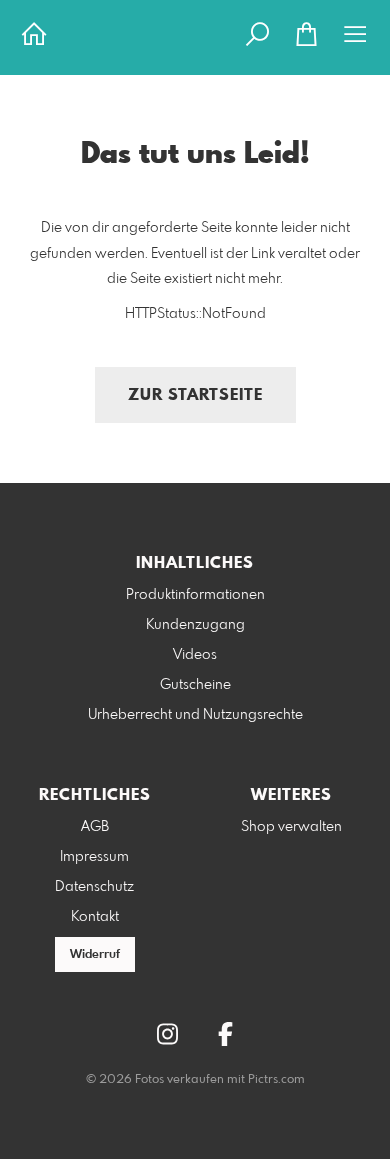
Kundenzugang (195, 625)
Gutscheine (195, 685)
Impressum (94, 857)
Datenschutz (94, 887)
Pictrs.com (276, 1080)
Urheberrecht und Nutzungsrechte (195, 715)
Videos (195, 655)
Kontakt (95, 917)
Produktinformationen (195, 595)
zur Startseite (195, 395)
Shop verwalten (291, 827)
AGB (95, 827)
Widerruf (95, 955)
